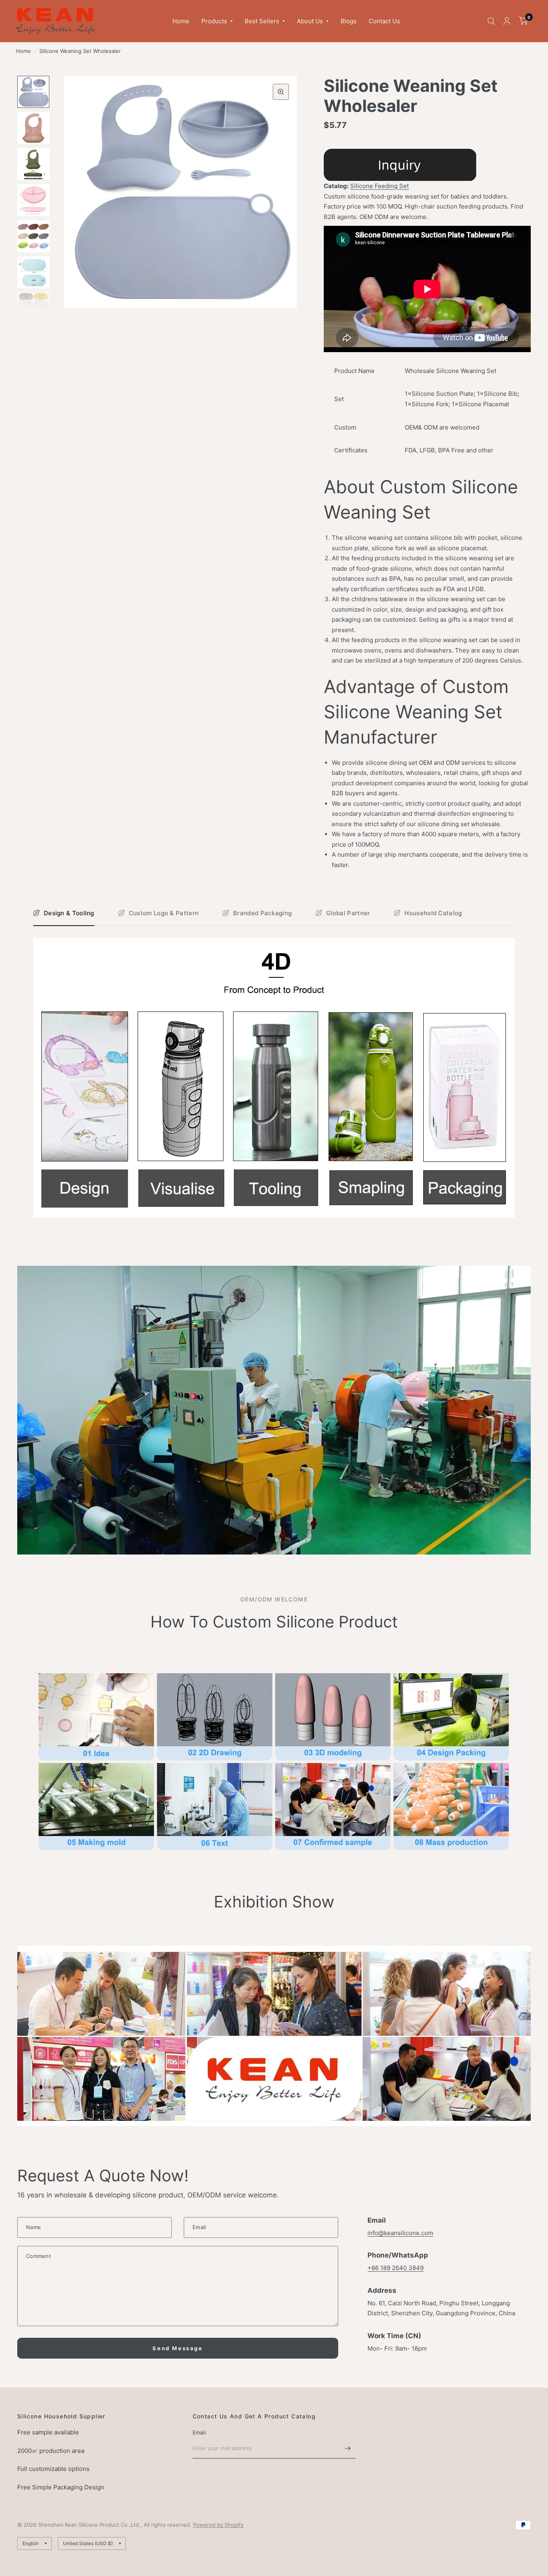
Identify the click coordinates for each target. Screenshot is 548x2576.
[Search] (491, 21)
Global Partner (348, 913)
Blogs (349, 21)
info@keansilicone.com (400, 2233)
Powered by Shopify (218, 2525)
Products (214, 21)
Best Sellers (262, 21)
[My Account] (507, 21)
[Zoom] (281, 92)
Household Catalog (433, 913)
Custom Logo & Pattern (164, 913)
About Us (310, 21)
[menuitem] (181, 21)
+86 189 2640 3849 (396, 2268)
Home (181, 21)
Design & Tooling (69, 913)
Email (199, 2432)
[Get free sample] (400, 164)
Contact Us (384, 21)
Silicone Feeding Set (380, 186)
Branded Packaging (262, 913)
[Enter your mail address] (347, 2448)
